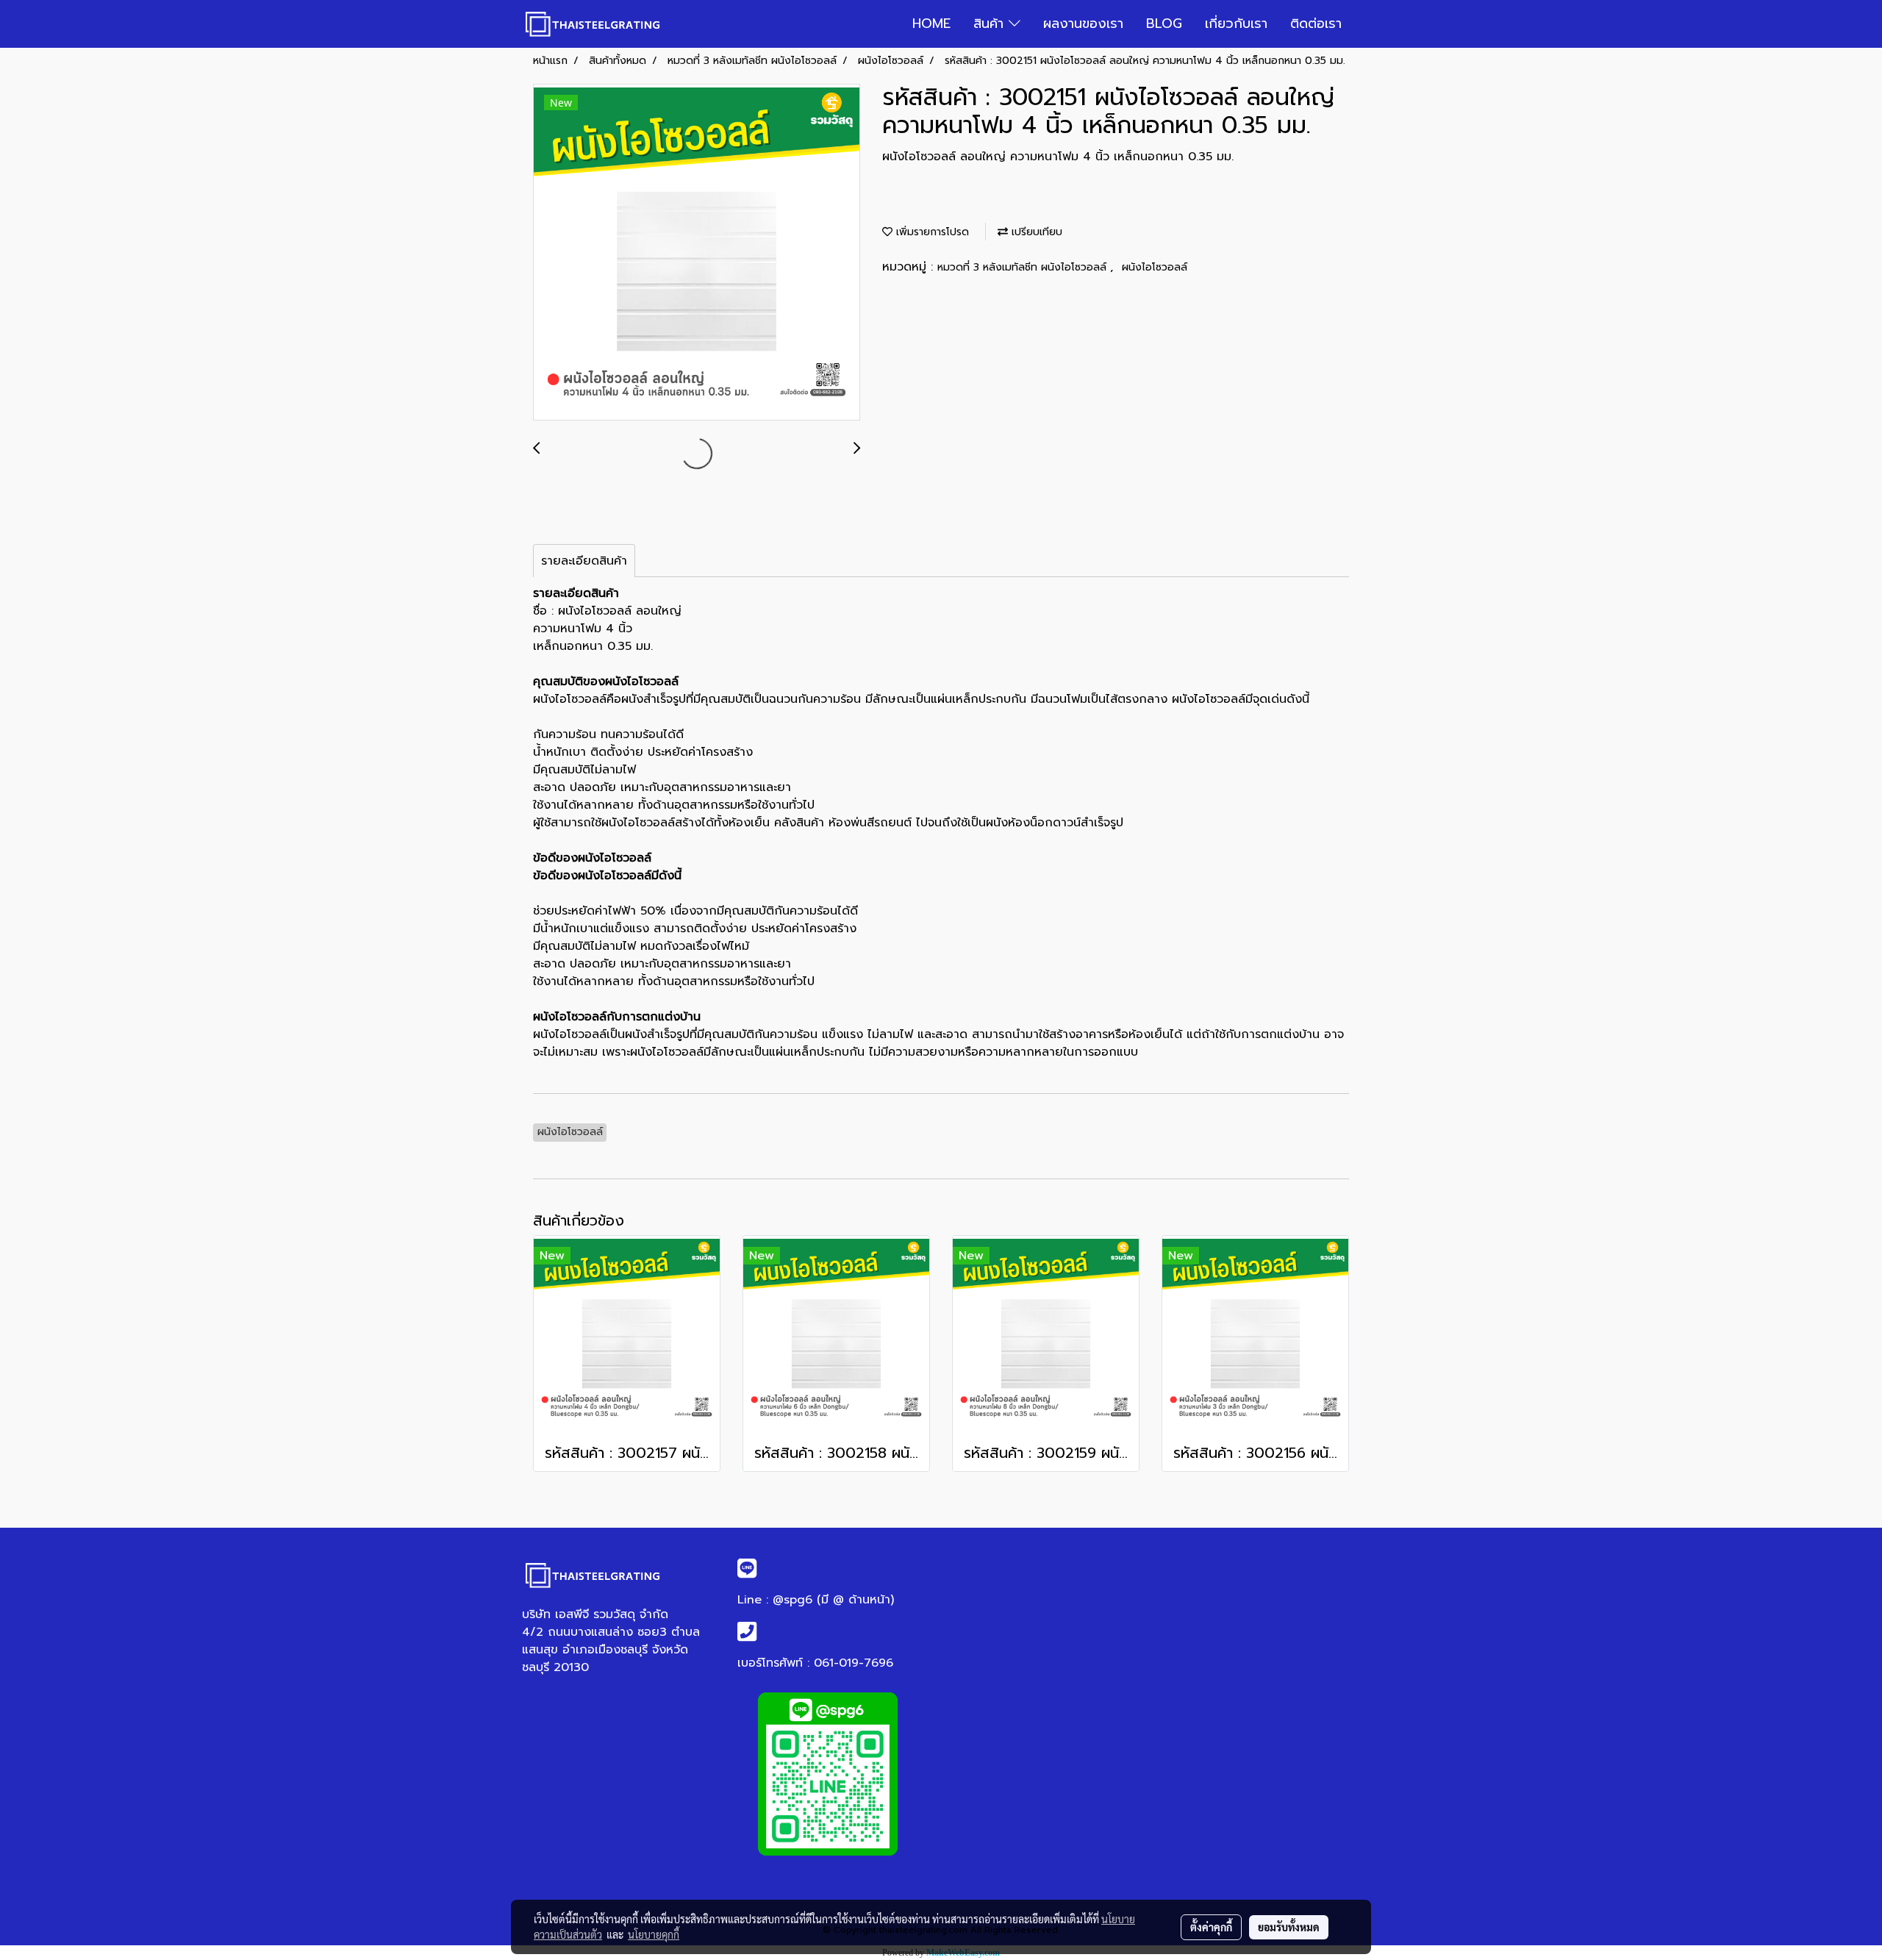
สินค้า (991, 24)
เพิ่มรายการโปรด (931, 232)
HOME (931, 24)
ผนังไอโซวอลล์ (1155, 267)
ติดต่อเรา (1316, 24)
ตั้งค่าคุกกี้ (1211, 1927)
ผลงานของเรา (1083, 24)
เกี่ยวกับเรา (1236, 24)
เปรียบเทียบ (1035, 232)
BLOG (1164, 24)
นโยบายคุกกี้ (654, 1934)
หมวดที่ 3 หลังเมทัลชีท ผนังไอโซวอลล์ (1024, 267)
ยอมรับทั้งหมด (1289, 1927)
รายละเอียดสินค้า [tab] (584, 561)
